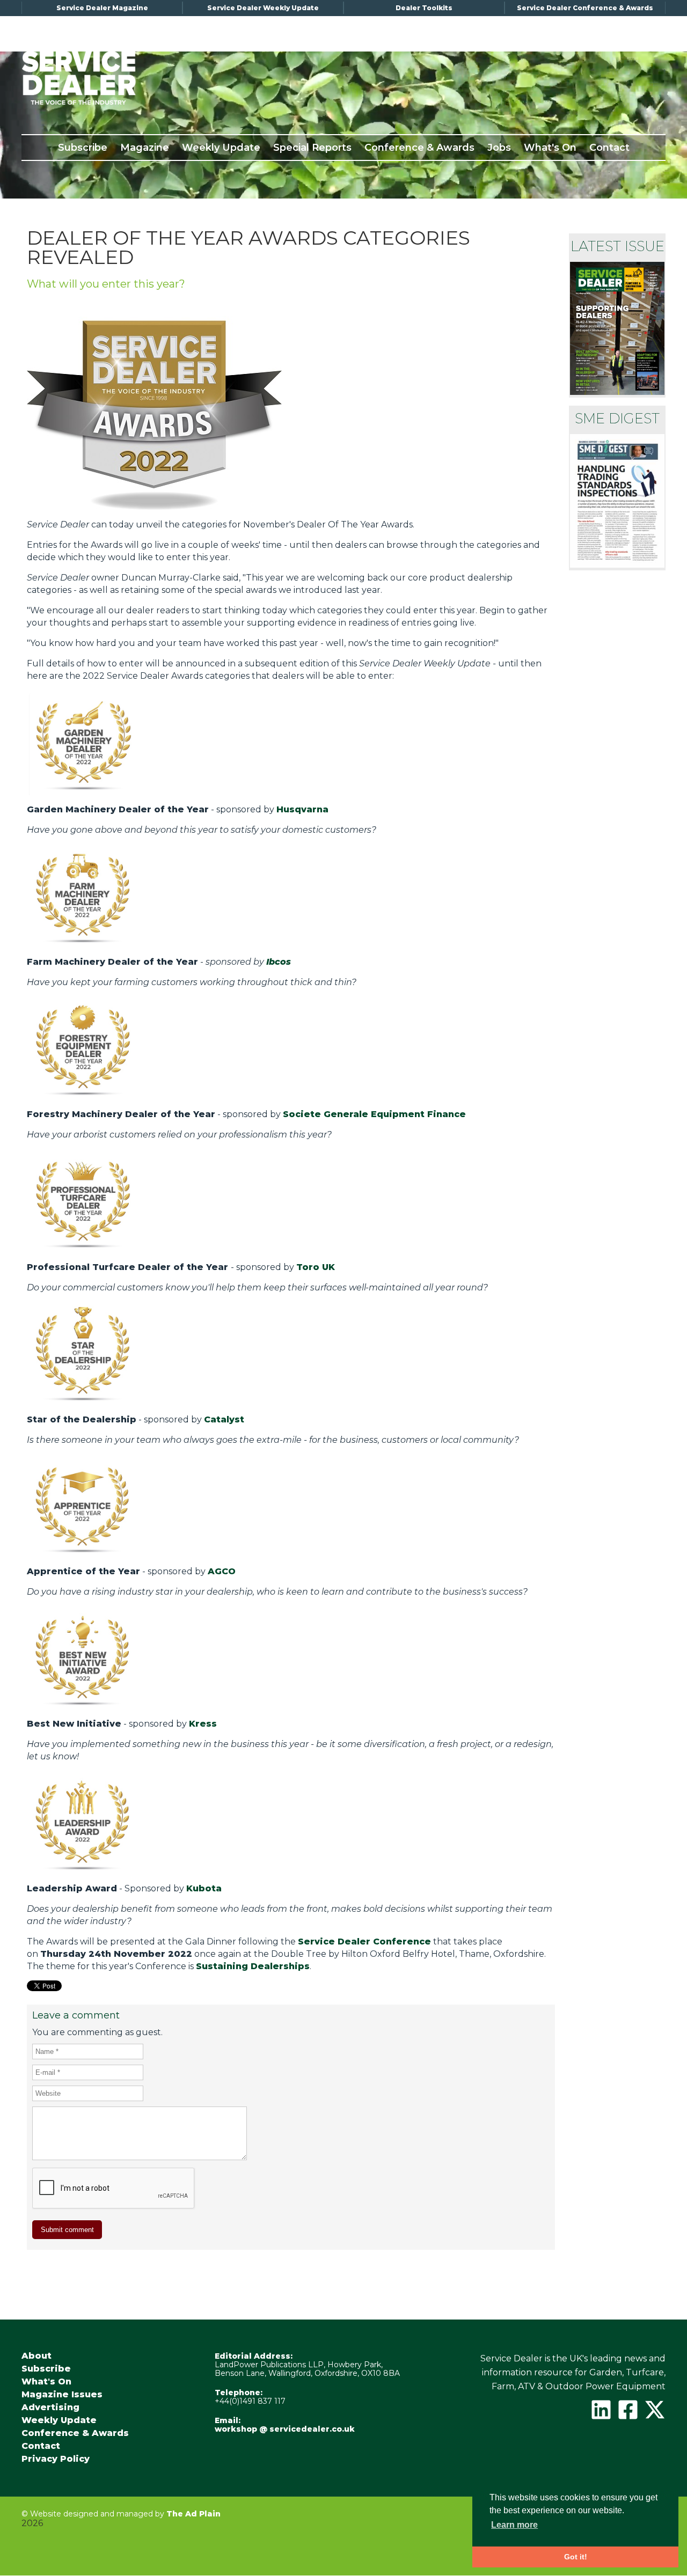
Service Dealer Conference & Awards (585, 8)
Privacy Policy (56, 2459)
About (36, 2356)
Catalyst (224, 1419)
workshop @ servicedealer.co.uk (285, 2429)
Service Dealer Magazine (102, 8)
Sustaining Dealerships (253, 1966)
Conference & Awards (419, 148)
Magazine (145, 148)
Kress (203, 1724)
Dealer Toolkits (424, 8)
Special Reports (312, 148)
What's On (550, 148)
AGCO (222, 1571)
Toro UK (316, 1267)
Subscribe (83, 148)
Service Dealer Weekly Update (263, 8)
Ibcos (279, 962)
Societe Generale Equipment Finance (374, 1114)
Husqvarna (302, 809)
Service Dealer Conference (364, 1942)
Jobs (499, 148)
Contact (609, 148)
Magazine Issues (62, 2395)
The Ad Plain (193, 2514)
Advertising (50, 2408)
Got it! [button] (576, 2557)
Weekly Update (221, 148)
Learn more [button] (514, 2525)
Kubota (204, 1888)
